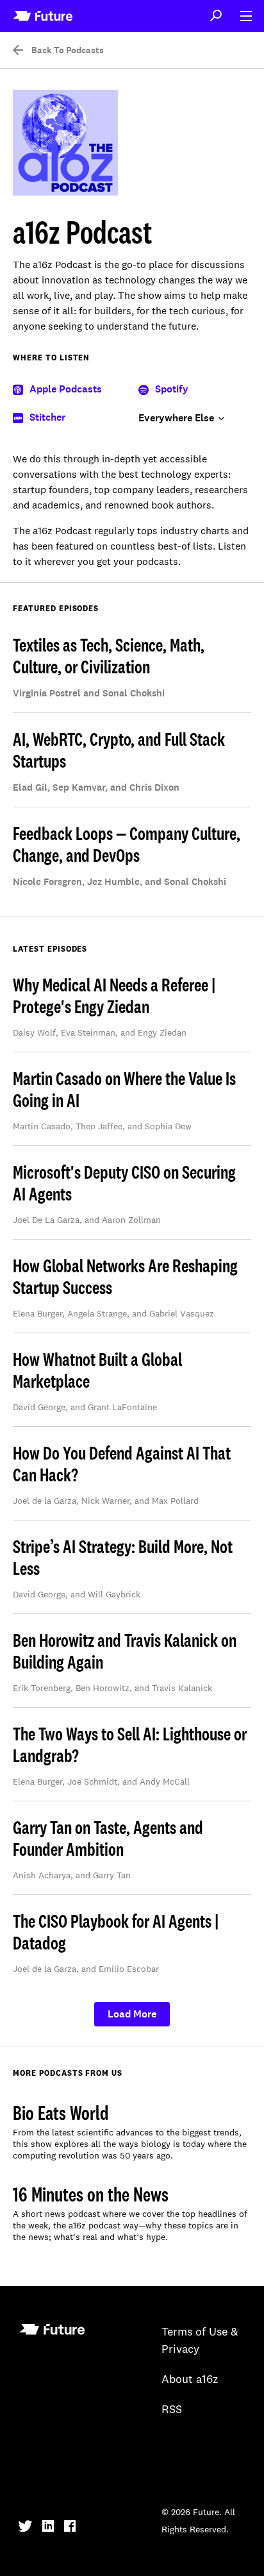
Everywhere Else (176, 418)
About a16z (190, 2380)
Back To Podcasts (68, 51)
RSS (172, 2410)
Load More (132, 2014)
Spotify (172, 389)
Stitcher (47, 417)
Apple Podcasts (66, 389)
